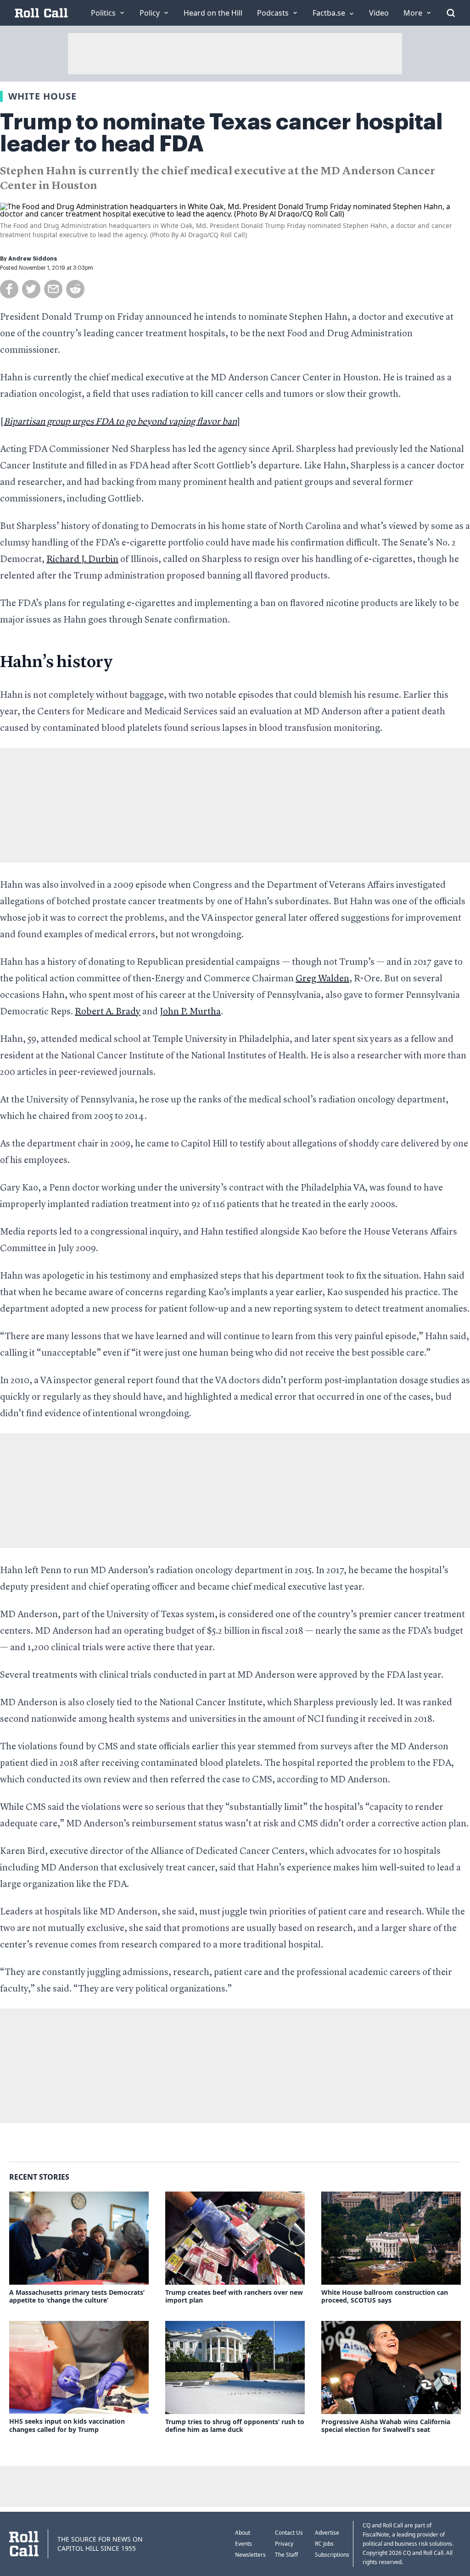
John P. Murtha (190, 1012)
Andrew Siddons (33, 259)
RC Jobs (324, 2544)
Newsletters (250, 2555)
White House (42, 96)
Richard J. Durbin (82, 560)
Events (243, 2544)
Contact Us (289, 2533)
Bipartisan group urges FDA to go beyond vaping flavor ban (120, 422)
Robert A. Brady (108, 1012)
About (243, 2533)
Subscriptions (332, 2555)
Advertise (327, 2533)
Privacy (284, 2544)
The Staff (286, 2555)
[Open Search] (451, 13)
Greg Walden (322, 979)
